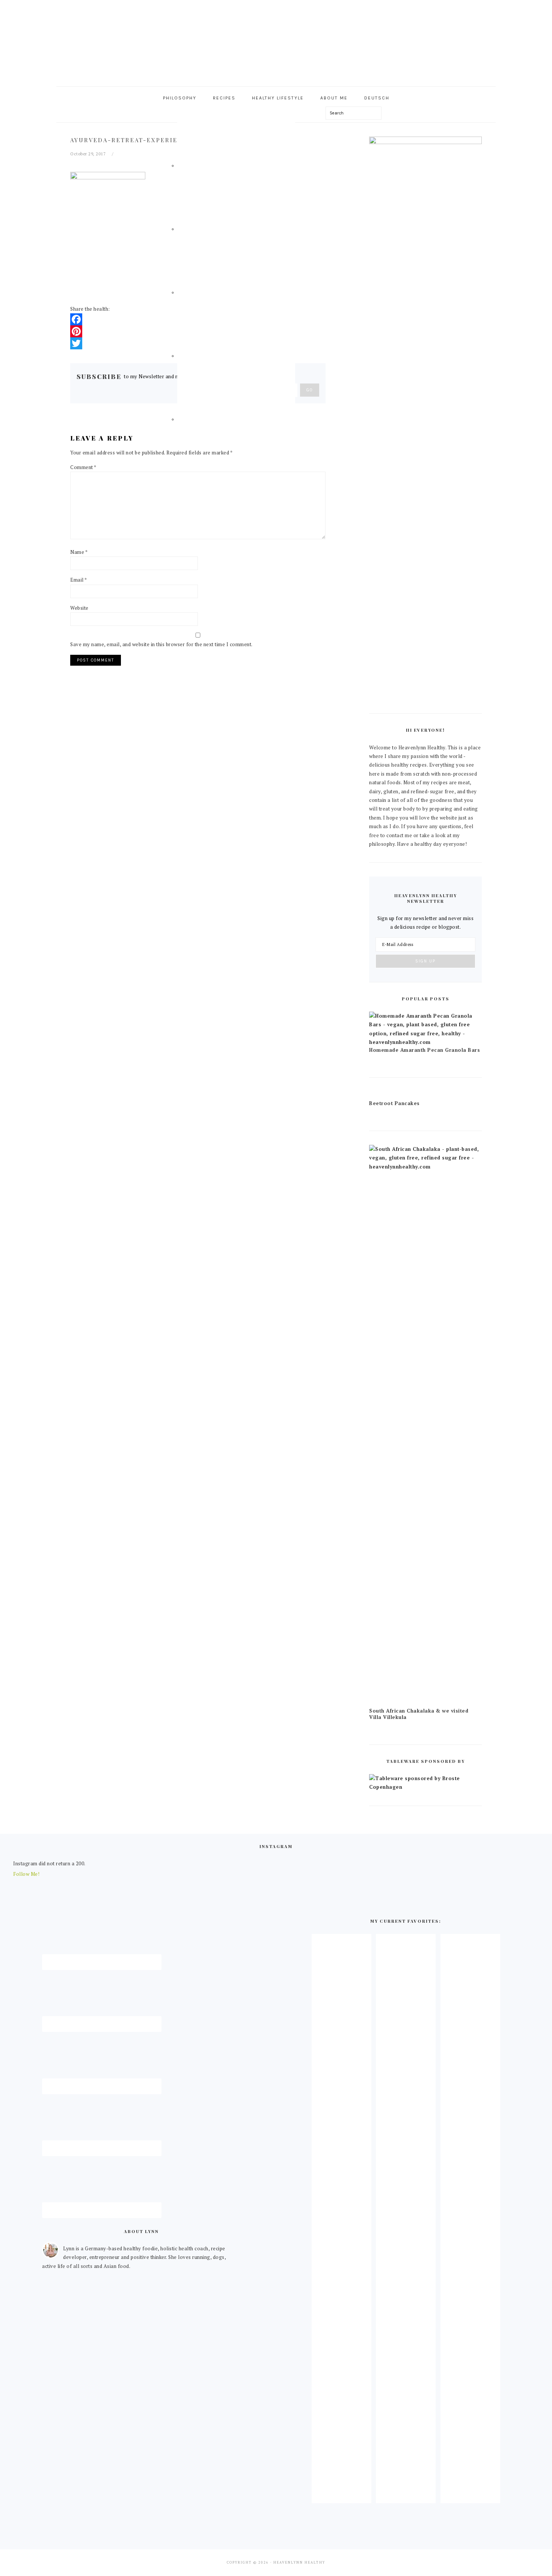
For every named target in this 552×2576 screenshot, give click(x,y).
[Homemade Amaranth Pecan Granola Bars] (425, 1042)
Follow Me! (26, 1874)
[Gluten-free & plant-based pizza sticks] (470, 2497)
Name (79, 552)
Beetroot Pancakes (394, 1103)
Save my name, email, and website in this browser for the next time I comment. (161, 644)
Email (79, 580)
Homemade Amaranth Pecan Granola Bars (425, 1050)
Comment (83, 467)
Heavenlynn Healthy (276, 41)
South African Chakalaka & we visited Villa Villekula (419, 1714)
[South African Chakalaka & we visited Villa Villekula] (425, 1167)
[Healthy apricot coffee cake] (342, 2497)
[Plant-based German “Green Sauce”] (406, 2497)
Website (79, 608)
